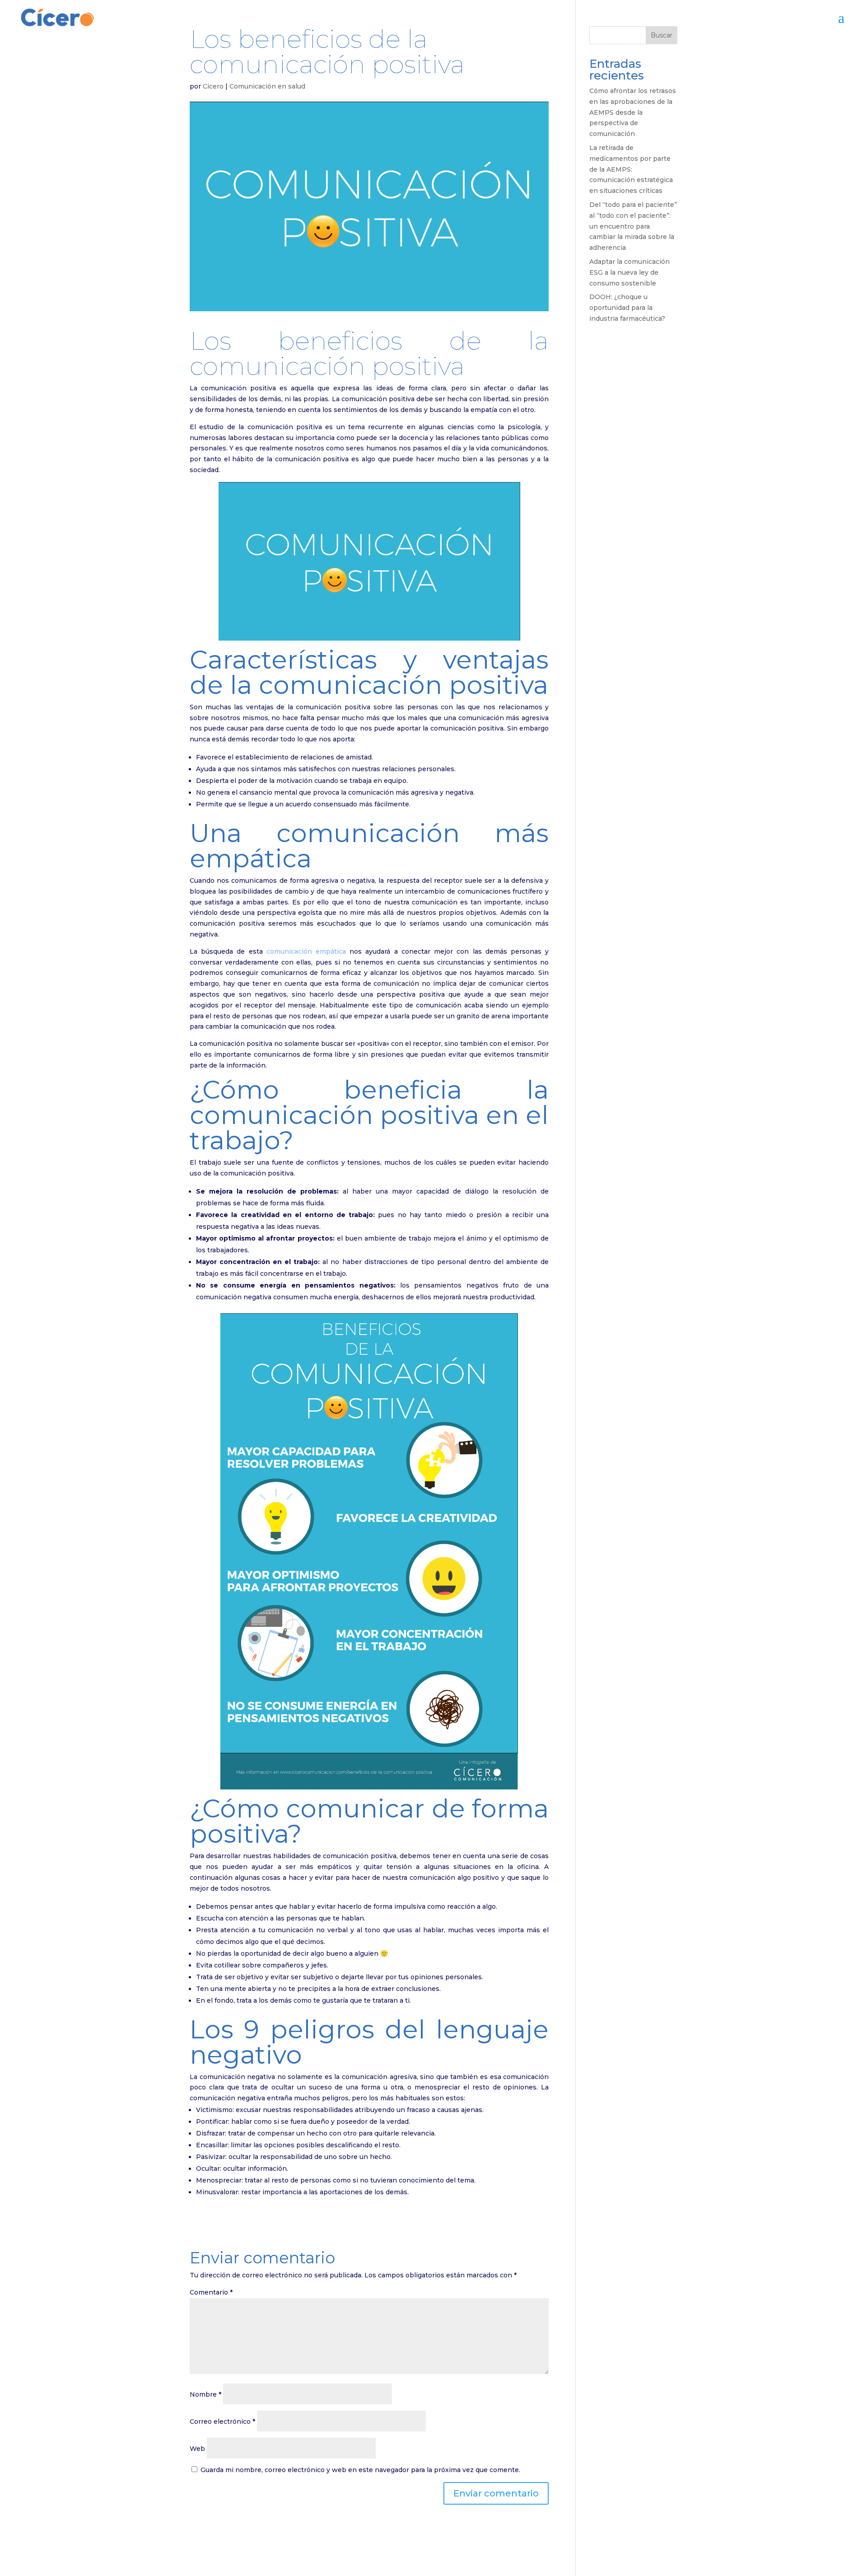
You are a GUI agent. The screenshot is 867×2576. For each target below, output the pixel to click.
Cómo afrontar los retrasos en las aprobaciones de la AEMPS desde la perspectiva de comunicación (633, 112)
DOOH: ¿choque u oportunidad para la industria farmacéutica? (627, 308)
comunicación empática (306, 951)
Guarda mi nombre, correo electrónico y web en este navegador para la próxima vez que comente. (360, 2470)
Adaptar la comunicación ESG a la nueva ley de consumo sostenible (629, 272)
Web (197, 2449)
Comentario (211, 2292)
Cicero (213, 86)
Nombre (205, 2394)
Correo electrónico (222, 2421)
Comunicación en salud (267, 86)
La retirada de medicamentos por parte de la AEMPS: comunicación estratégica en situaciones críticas (631, 169)
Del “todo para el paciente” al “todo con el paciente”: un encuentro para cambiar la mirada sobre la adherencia (633, 226)
